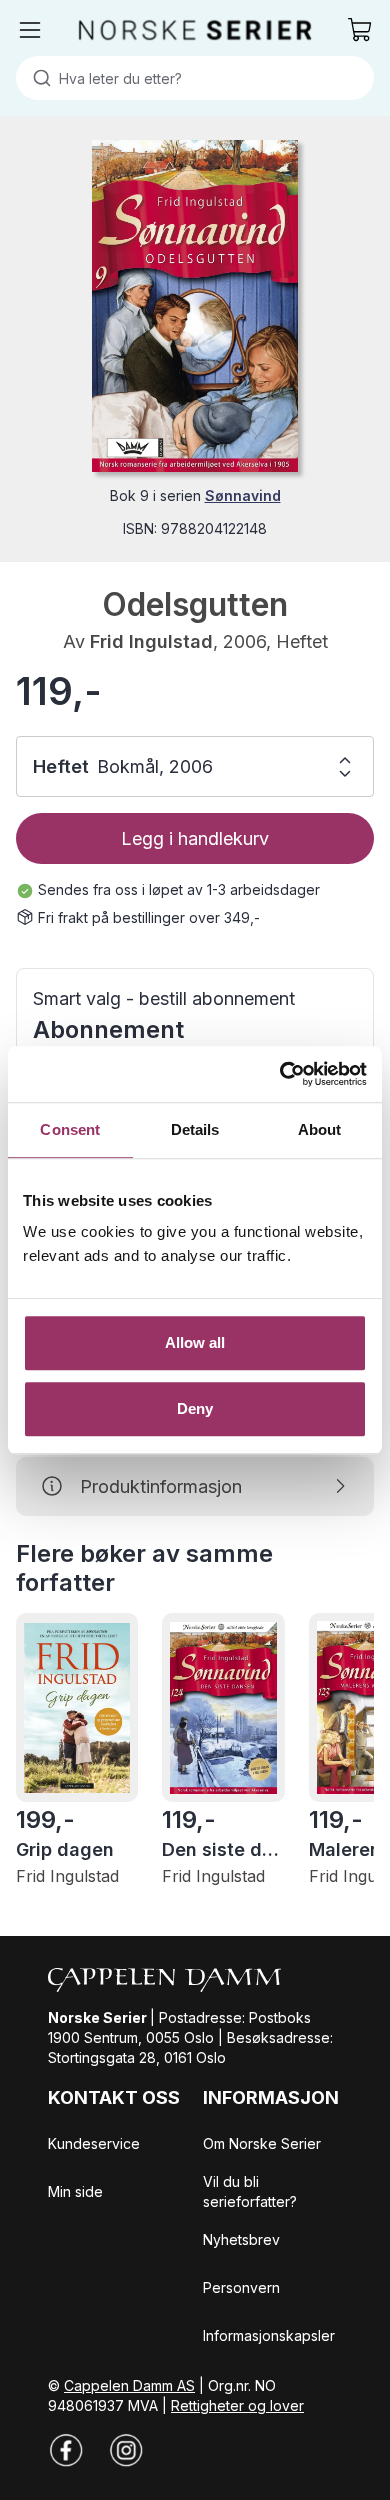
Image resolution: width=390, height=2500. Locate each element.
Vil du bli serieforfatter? (250, 2191)
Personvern (241, 2287)
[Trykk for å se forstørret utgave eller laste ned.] (194, 306)
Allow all (195, 1342)
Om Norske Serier (262, 2143)
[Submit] (37, 78)
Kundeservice (94, 2143)
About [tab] (320, 1129)
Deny (195, 1408)
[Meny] (30, 30)
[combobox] (195, 78)
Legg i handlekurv (195, 838)
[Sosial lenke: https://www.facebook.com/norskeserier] (66, 2450)
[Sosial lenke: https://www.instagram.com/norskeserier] (126, 2450)
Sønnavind (243, 495)
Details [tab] (195, 1129)
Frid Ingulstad (151, 641)
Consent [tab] (70, 1129)
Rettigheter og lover (237, 2405)
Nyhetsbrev (241, 2239)
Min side (75, 2191)
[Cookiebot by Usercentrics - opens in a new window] (280, 1074)
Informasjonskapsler (269, 2335)
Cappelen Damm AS (129, 2385)
